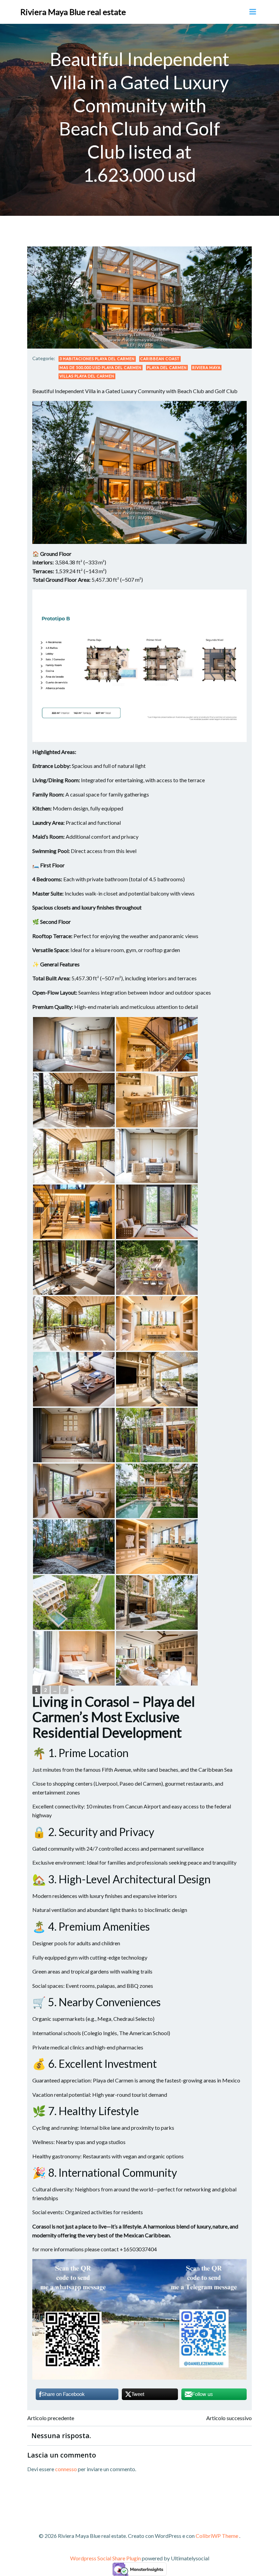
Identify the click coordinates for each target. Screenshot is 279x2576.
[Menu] (253, 12)
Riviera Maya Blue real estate (73, 12)
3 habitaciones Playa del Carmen (97, 359)
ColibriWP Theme (217, 2536)
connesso (66, 2469)
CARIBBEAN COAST (160, 359)
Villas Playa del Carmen (87, 376)
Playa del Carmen (167, 367)
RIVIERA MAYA (206, 367)
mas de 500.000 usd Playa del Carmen (101, 367)
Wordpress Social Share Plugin (106, 2558)
